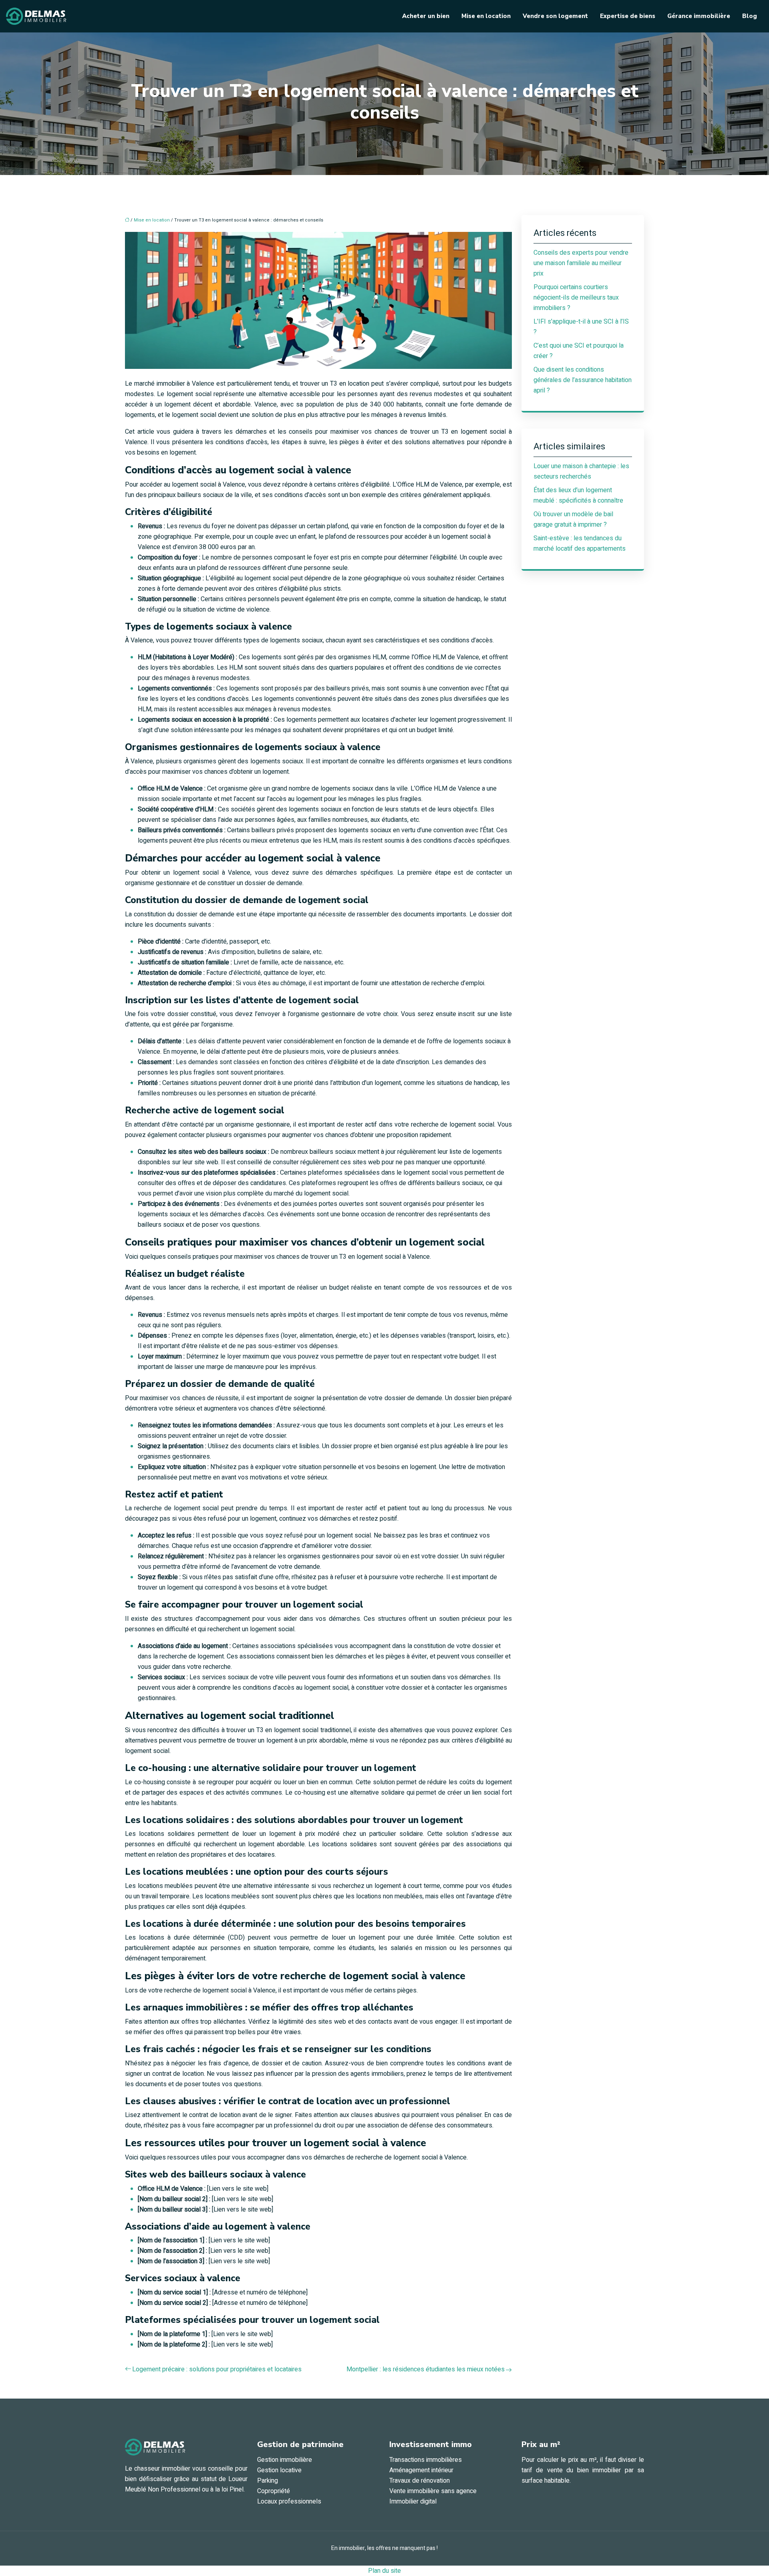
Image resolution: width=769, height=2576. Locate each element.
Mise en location (486, 16)
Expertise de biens (628, 16)
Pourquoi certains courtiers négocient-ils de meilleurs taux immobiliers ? (576, 298)
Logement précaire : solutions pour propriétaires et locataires (217, 2369)
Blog (750, 16)
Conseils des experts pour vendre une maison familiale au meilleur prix (581, 263)
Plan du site (384, 2571)
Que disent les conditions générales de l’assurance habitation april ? (583, 380)
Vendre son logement (555, 16)
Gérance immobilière (699, 16)
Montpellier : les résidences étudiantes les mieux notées (426, 2369)
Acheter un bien (426, 16)
